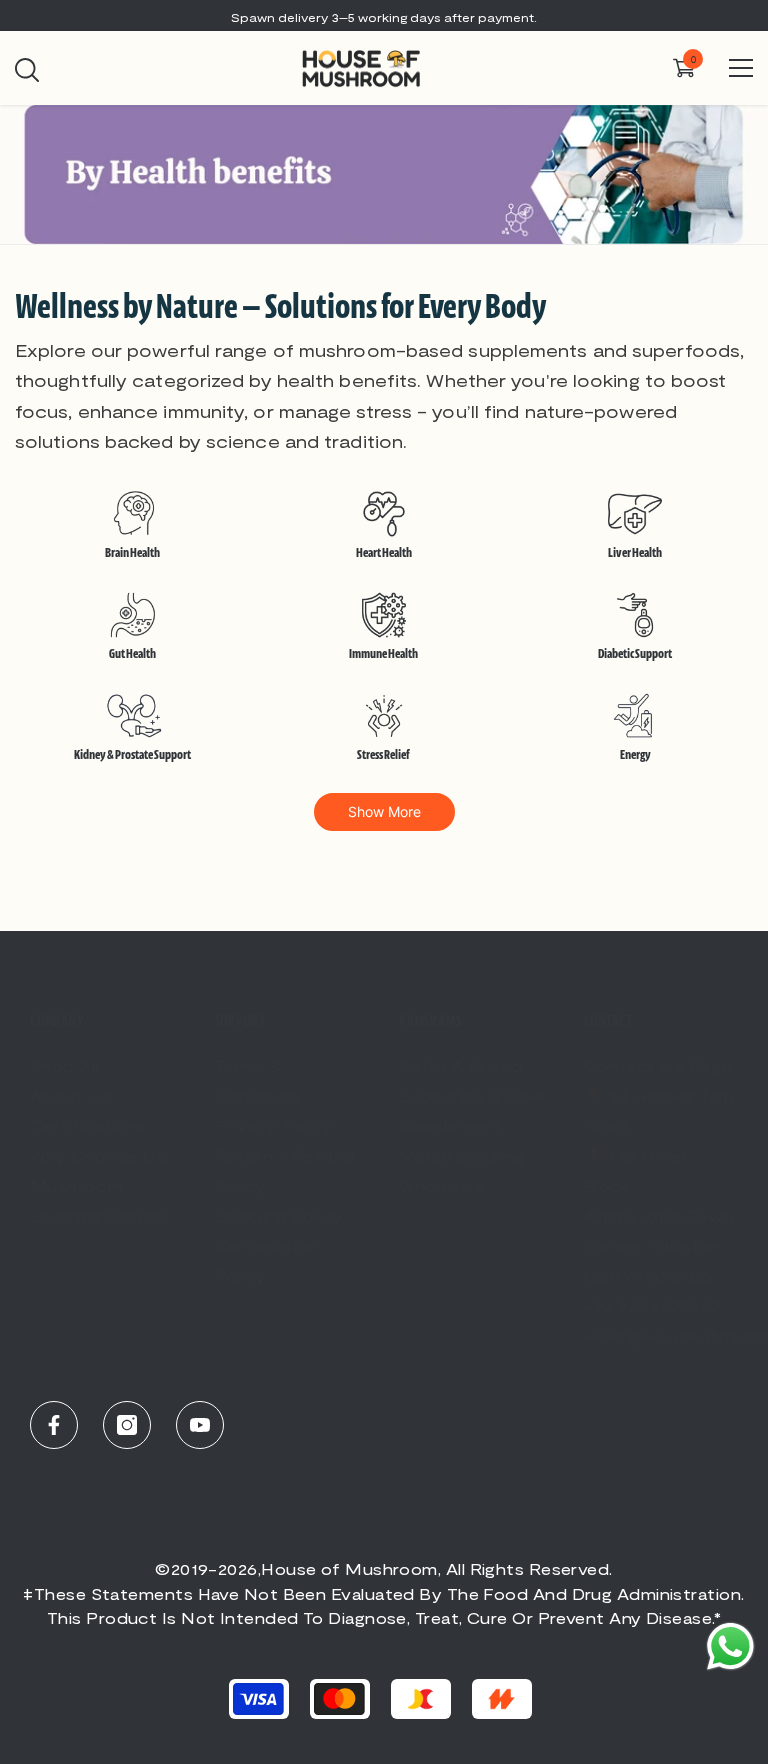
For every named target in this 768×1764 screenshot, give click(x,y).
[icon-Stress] (383, 720)
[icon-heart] (383, 518)
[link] (384, 174)
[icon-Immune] (383, 619)
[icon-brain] (132, 518)
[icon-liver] (635, 518)
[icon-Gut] (132, 619)
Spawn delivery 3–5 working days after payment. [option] (384, 17)
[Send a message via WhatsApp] (730, 1646)
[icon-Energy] (635, 720)
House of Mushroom (349, 1568)
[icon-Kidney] (132, 720)
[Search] (27, 70)
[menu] (741, 68)
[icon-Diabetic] (635, 619)
